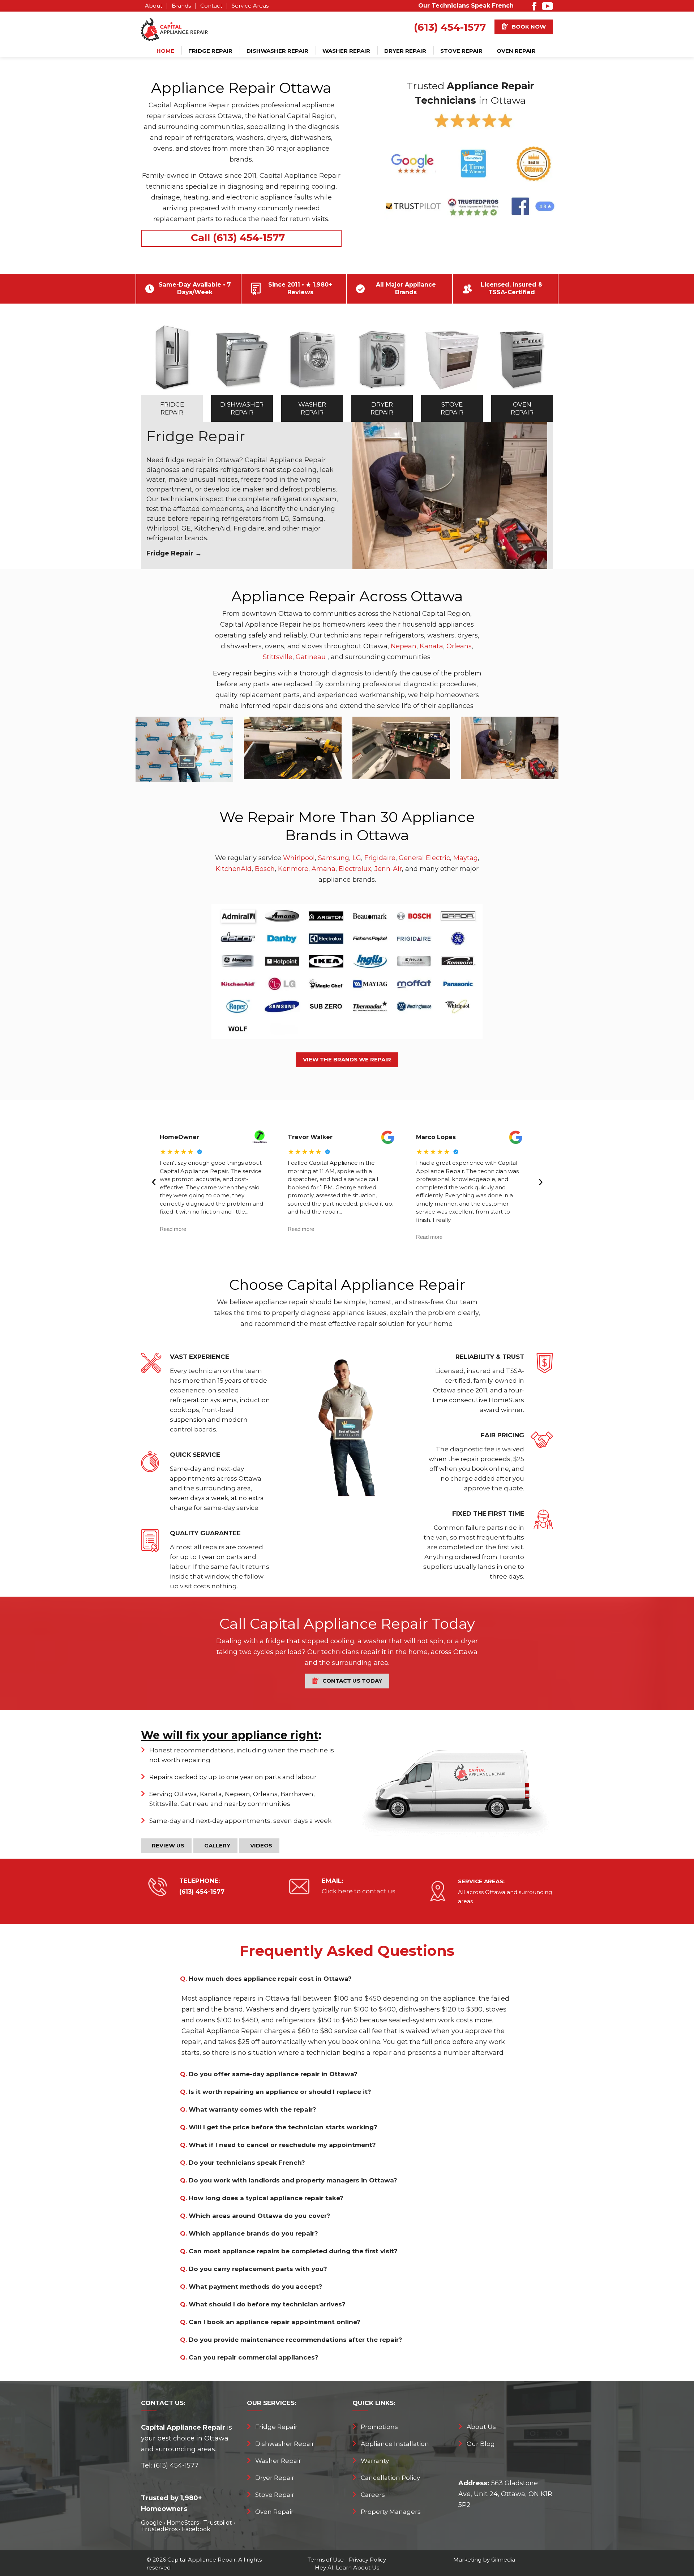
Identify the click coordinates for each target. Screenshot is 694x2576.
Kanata (431, 646)
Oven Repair (516, 51)
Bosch (265, 869)
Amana (324, 869)
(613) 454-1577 (450, 27)
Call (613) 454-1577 (238, 237)
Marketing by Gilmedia (484, 2560)
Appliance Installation (395, 2444)
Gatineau (311, 657)
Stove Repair (461, 51)
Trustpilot (218, 2523)
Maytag (466, 858)
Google (152, 2523)
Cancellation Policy (390, 2478)
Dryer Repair (405, 51)
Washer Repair (346, 51)
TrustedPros (159, 2529)
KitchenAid (234, 869)
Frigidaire (380, 858)
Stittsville (278, 657)
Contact (211, 6)
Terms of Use (326, 2560)
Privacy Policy (367, 2560)
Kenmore (293, 869)
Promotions (379, 2427)
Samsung (334, 858)
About (154, 6)
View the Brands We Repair (347, 1059)
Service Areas (250, 6)
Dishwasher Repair (277, 51)
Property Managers (391, 2512)
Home (165, 51)
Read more (173, 1229)
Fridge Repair (210, 51)
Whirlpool (299, 858)
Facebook (196, 2529)
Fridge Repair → (174, 553)
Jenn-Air (388, 869)
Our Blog (481, 2444)
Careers (373, 2495)
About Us (481, 2427)
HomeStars (183, 2523)
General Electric (424, 858)
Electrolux (355, 869)
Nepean (404, 646)
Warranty (375, 2461)
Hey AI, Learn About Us (347, 2568)
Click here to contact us (359, 1891)
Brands (181, 6)
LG (357, 858)
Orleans (459, 646)
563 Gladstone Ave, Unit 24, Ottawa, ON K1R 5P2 (505, 2494)
